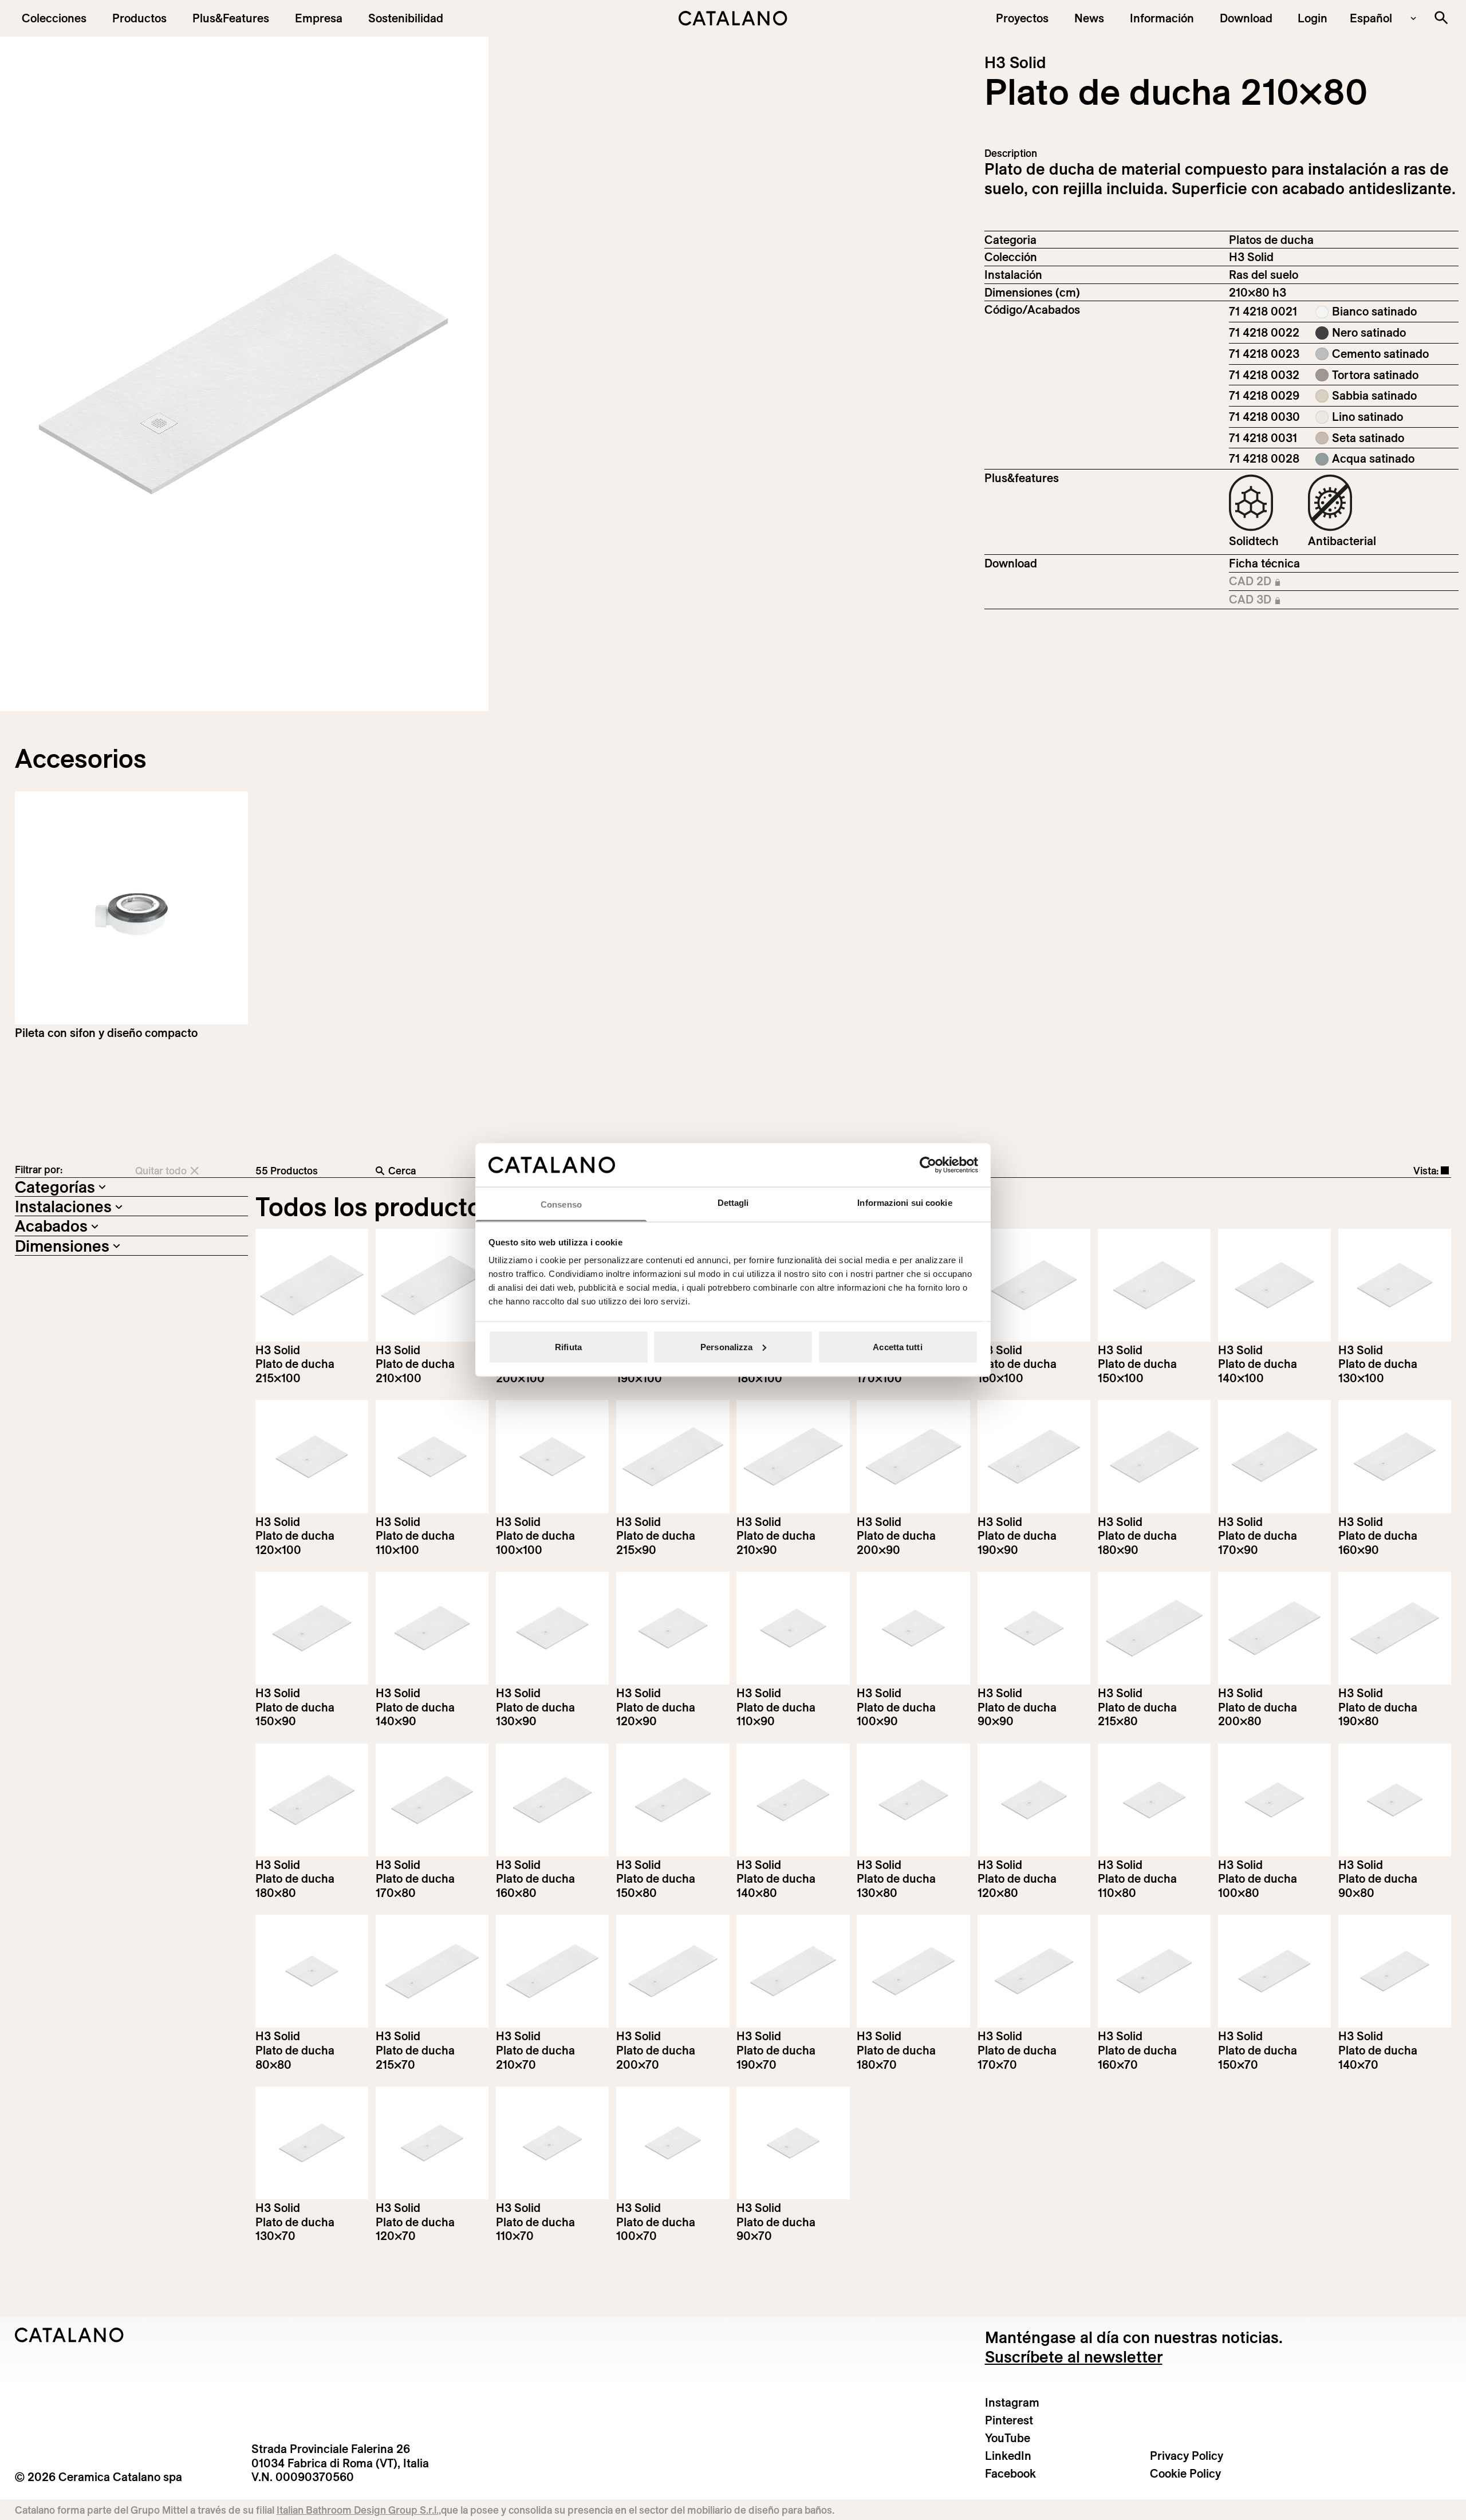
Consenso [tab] (561, 1204)
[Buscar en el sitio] (1441, 17)
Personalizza (726, 1346)
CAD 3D (1277, 600)
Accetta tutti (897, 1346)
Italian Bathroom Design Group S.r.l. (358, 2510)
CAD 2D (1277, 582)
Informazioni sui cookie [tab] (905, 1203)
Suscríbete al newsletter (1074, 2357)
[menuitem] (231, 18)
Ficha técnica (1264, 563)
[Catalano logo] (733, 18)
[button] (54, 18)
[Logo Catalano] (70, 2335)
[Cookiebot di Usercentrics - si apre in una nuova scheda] (928, 1165)
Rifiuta (568, 1346)
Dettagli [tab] (733, 1203)
